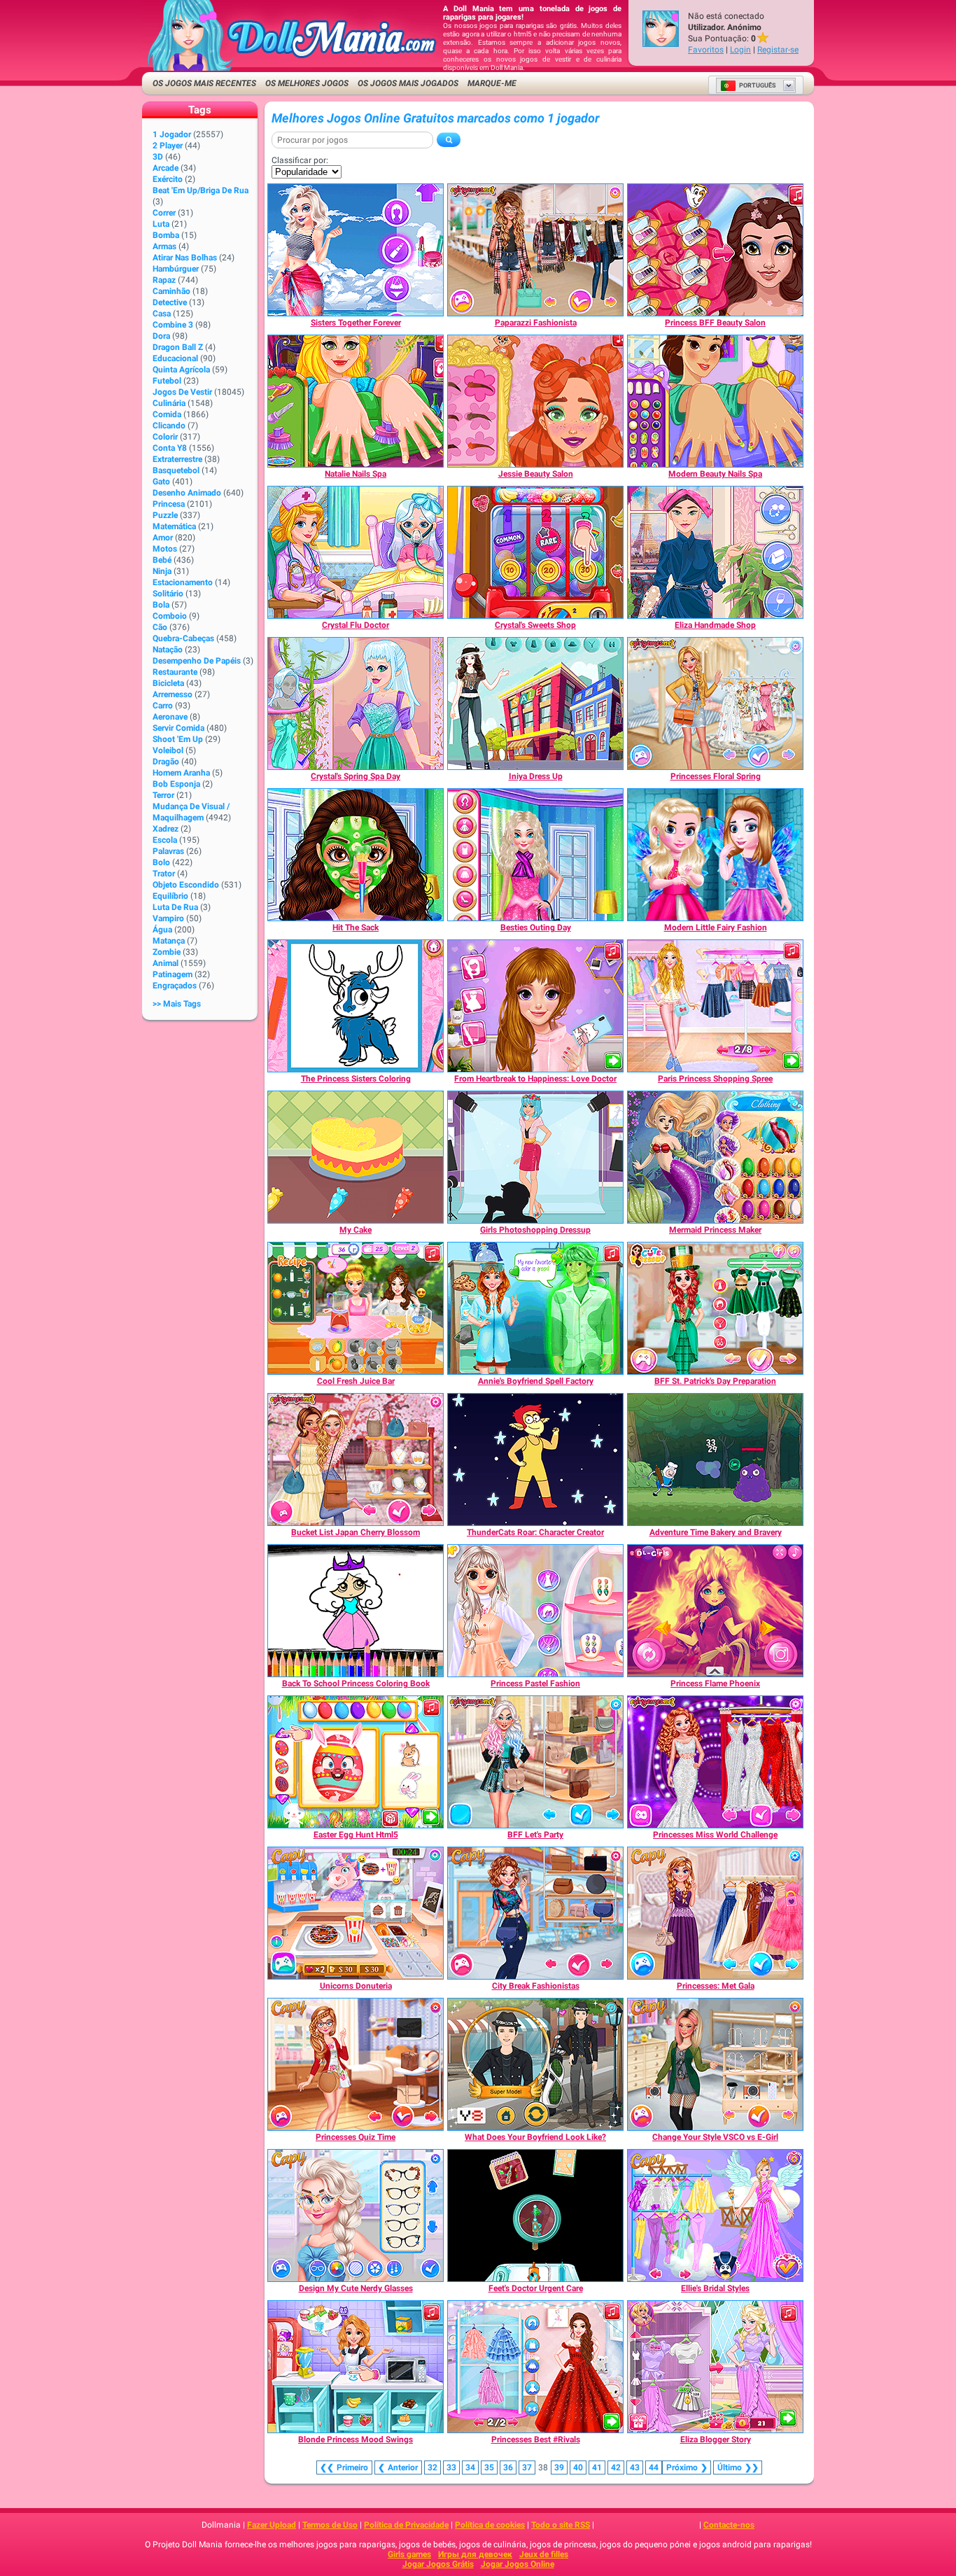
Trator (164, 874)
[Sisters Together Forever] (356, 250)
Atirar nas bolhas (185, 258)
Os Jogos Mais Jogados (408, 83)
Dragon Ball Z (178, 347)
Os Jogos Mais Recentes (204, 83)
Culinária (169, 403)
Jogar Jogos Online (518, 2564)
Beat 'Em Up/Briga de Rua (201, 190)
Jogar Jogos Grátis (438, 2564)
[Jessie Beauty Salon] (535, 401)
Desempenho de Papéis (197, 661)
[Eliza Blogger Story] (715, 2367)
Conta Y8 (170, 448)
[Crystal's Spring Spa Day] (356, 703)
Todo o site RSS (561, 2525)
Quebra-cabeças (183, 638)
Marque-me (492, 83)
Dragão (166, 762)
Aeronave (170, 717)
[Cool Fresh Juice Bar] (356, 1308)
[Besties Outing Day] (535, 855)
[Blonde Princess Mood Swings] (356, 2367)
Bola (161, 605)
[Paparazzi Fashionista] (535, 250)
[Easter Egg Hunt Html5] (356, 1762)
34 (470, 2467)
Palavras (168, 851)
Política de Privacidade (406, 2525)
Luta (161, 224)
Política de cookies (490, 2525)
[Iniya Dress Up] (535, 703)
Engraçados (175, 986)
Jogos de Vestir (182, 392)
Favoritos (706, 50)
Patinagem (173, 974)
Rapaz (164, 280)
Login (740, 50)
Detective (170, 302)
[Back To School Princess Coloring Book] (356, 1611)
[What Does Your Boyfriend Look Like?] (535, 2064)
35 (489, 2467)
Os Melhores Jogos (307, 83)
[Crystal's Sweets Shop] (535, 552)
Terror (163, 795)
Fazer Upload (272, 2525)
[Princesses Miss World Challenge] (715, 1762)
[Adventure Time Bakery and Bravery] (715, 1459)
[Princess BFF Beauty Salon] (715, 250)
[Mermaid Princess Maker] (715, 1157)
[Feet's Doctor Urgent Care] (535, 2215)
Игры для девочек (475, 2554)
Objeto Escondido (186, 885)
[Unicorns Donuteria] (356, 1913)
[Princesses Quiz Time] (356, 2064)
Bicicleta (168, 683)
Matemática (174, 526)
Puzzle (165, 515)
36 (508, 2467)
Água (162, 930)
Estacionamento (183, 582)
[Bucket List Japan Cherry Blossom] (356, 1459)
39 (559, 2467)
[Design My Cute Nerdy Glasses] (356, 2215)
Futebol (167, 381)
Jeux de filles (544, 2554)
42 (616, 2467)
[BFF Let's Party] (535, 1762)
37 (527, 2467)
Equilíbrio (170, 896)
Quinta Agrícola (181, 370)
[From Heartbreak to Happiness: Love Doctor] (535, 1006)
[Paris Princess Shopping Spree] (715, 1006)
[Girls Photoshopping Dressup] (535, 1157)
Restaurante (175, 672)
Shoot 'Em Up (178, 739)
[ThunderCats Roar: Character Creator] (535, 1459)
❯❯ (738, 2467)
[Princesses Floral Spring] (715, 703)
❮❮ (344, 2467)
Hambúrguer (176, 269)
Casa (162, 314)
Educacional (175, 358)
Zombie (167, 952)
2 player (168, 146)
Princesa (169, 504)
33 (451, 2467)
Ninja (162, 571)
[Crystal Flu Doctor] (356, 552)
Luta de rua (175, 907)
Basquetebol (176, 470)
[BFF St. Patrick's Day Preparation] (715, 1308)
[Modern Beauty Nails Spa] (715, 401)
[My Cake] (356, 1157)
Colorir (165, 437)
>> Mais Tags (177, 1004)
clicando (169, 426)
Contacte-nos (729, 2525)
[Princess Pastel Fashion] (535, 1611)
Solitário (168, 594)
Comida (167, 414)
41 (597, 2467)
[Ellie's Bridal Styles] (715, 2215)
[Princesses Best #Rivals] (535, 2367)
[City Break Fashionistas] (535, 1913)
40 (578, 2467)
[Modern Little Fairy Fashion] (715, 855)
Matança (169, 941)
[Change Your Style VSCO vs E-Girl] (715, 2064)
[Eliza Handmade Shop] (715, 552)
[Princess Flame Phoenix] (715, 1611)
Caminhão (171, 291)
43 (635, 2467)
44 (654, 2467)
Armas (164, 246)
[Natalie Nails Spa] (356, 401)
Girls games (409, 2554)
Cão (160, 627)
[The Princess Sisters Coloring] (356, 1006)
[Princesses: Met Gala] (715, 1913)
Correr (164, 213)
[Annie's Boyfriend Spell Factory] (535, 1308)
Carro (163, 706)
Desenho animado (187, 493)
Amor (163, 538)
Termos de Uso (330, 2525)
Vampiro (168, 918)
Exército (168, 179)
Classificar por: (300, 160)
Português (758, 85)
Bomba (166, 235)
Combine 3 (173, 325)
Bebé (162, 560)
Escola (165, 840)
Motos (165, 549)
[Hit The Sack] (356, 855)
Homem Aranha (181, 773)
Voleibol (168, 750)
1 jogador (172, 134)
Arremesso (173, 694)
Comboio (170, 616)
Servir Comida (178, 728)
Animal (166, 963)
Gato (161, 482)
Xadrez (166, 829)
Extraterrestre (177, 459)
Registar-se (778, 50)
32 (433, 2467)
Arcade (166, 168)
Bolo (161, 862)
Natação (168, 650)
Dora (161, 336)
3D (158, 157)
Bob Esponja (176, 784)
